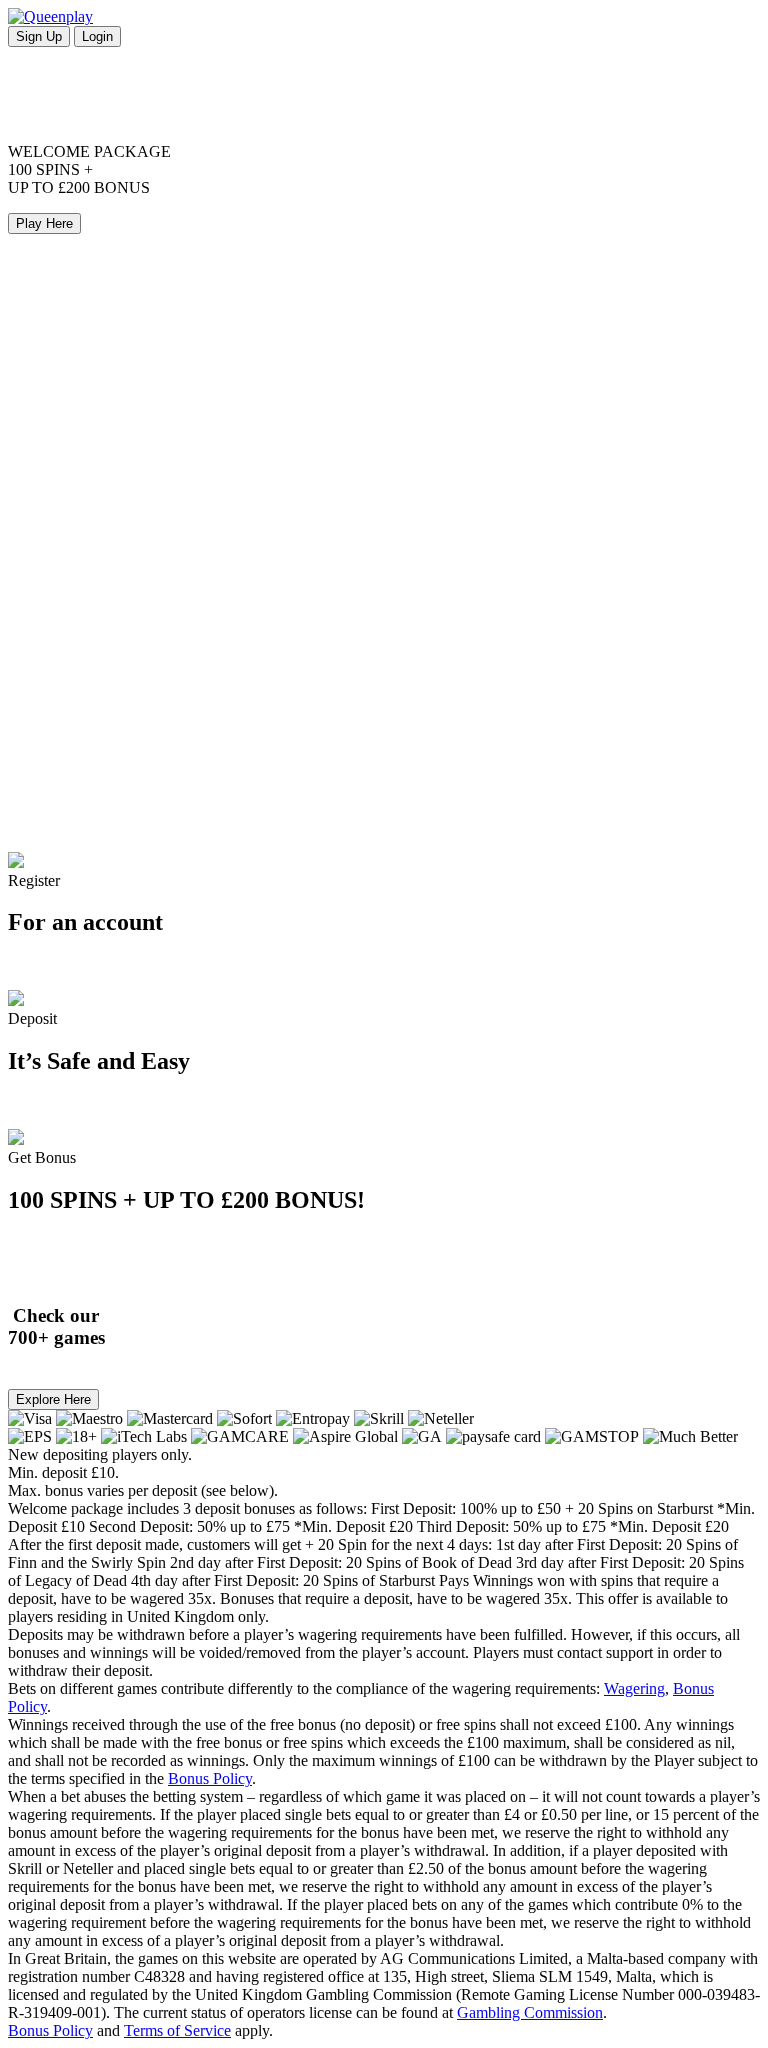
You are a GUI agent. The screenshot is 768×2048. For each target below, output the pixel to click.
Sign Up (39, 36)
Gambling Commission (530, 2012)
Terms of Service (177, 2030)
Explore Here (53, 1399)
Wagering (634, 1688)
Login (97, 36)
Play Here (44, 223)
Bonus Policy (210, 1778)
